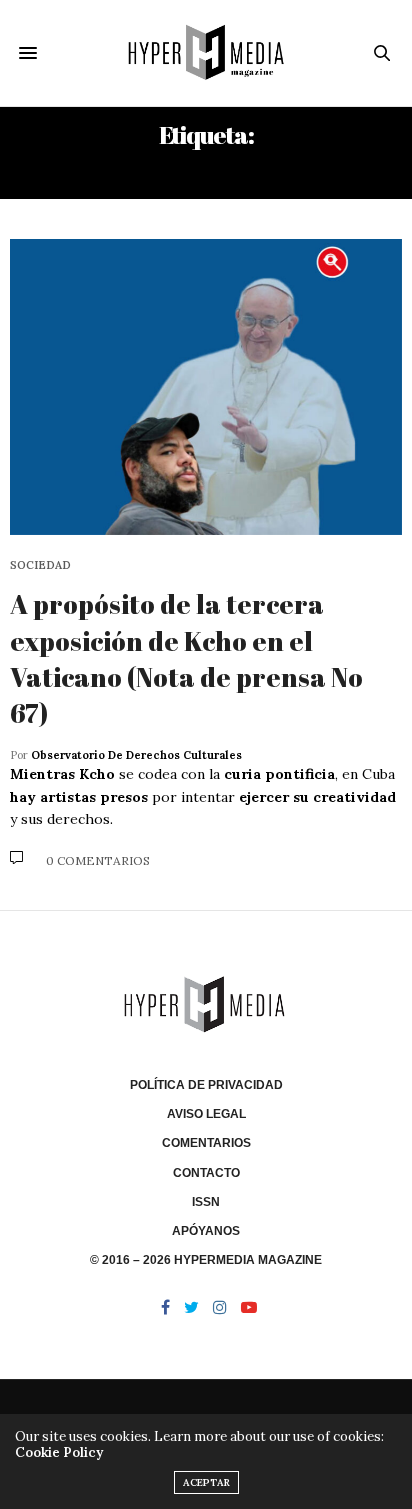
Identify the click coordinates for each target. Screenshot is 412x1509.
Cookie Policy (59, 1452)
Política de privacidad (206, 1085)
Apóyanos (206, 1231)
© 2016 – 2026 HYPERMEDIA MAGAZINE (206, 1260)
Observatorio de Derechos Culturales (136, 755)
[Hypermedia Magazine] (206, 53)
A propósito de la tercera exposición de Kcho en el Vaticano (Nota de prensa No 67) (186, 658)
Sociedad (40, 565)
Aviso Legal (206, 1114)
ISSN (206, 1202)
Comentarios (206, 1143)
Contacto (206, 1173)
